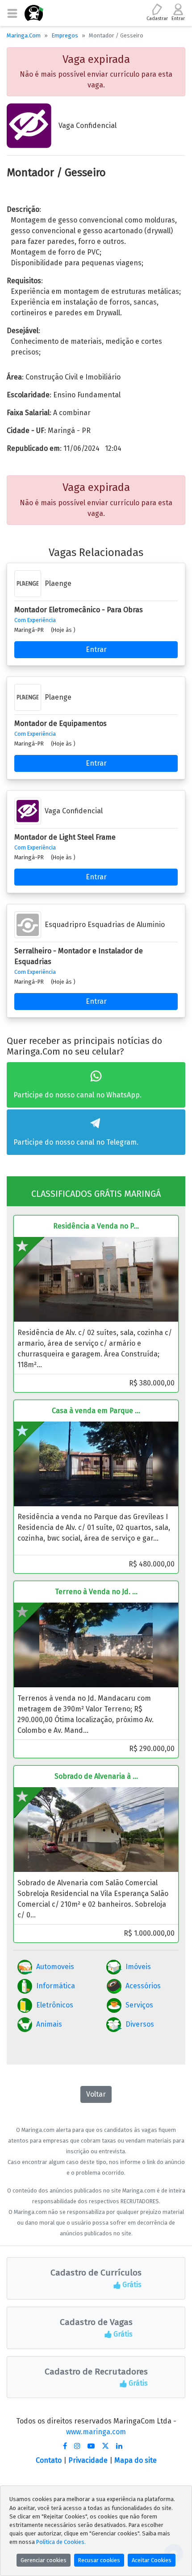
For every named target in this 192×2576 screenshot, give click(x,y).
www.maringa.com (96, 2432)
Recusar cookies (99, 2560)
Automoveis (55, 1967)
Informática (56, 1986)
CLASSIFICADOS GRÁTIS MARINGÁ (96, 1194)
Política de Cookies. (61, 2542)
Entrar (96, 649)
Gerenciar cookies (44, 2560)
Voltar (96, 2094)
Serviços (139, 2005)
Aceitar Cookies (152, 2560)
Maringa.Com (24, 35)
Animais (49, 2024)
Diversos (140, 2024)
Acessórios (143, 1986)
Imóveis (138, 1967)
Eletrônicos (55, 2005)
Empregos (65, 35)
